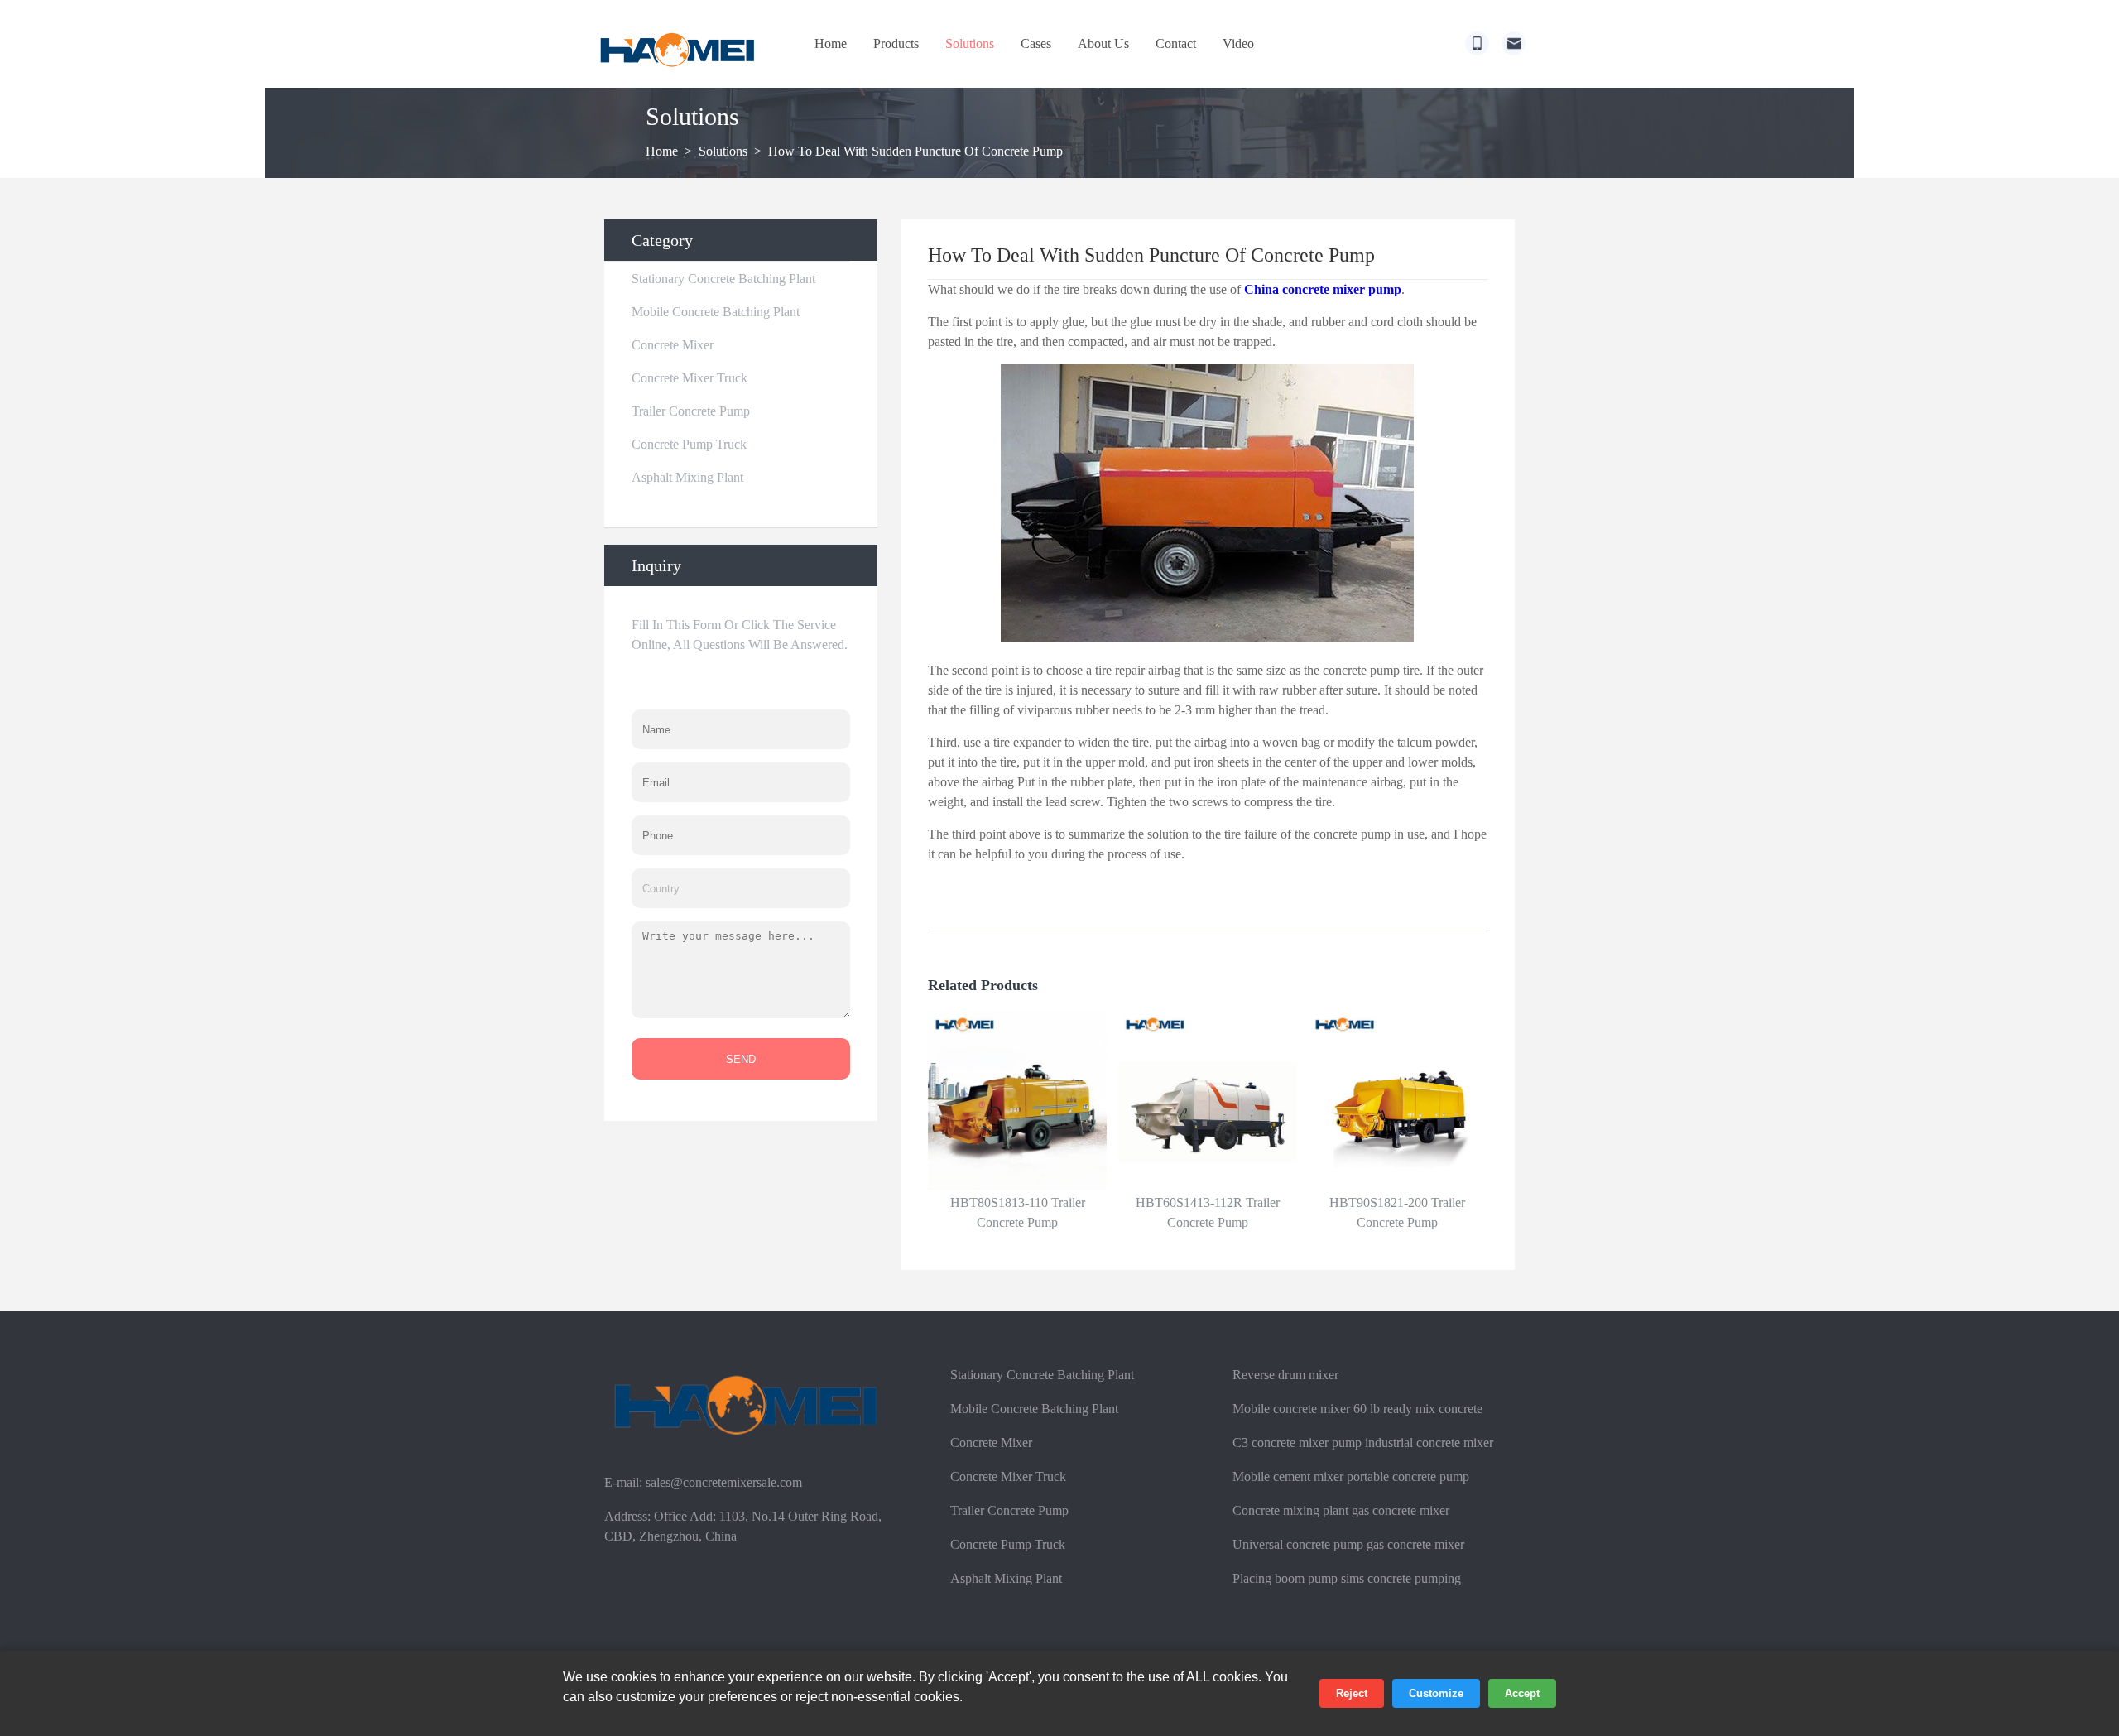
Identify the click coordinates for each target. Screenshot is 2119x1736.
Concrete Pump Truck (689, 444)
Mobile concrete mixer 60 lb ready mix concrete (1357, 1409)
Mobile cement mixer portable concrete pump (1351, 1476)
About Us (1103, 43)
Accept (1522, 1693)
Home (831, 43)
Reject (1352, 1693)
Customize (1436, 1693)
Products (896, 43)
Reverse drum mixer (1285, 1375)
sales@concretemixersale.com (724, 1482)
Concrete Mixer (673, 345)
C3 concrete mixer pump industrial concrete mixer (1363, 1443)
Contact (1176, 43)
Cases (1036, 43)
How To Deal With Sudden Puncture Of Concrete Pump (915, 151)
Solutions (970, 43)
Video (1238, 43)
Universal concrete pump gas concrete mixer (1348, 1544)
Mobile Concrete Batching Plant (716, 312)
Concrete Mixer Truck (690, 378)
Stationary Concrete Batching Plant (723, 279)
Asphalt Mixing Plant (687, 477)
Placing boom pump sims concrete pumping (1347, 1578)
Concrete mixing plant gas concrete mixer (1341, 1510)
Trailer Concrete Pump (691, 411)
